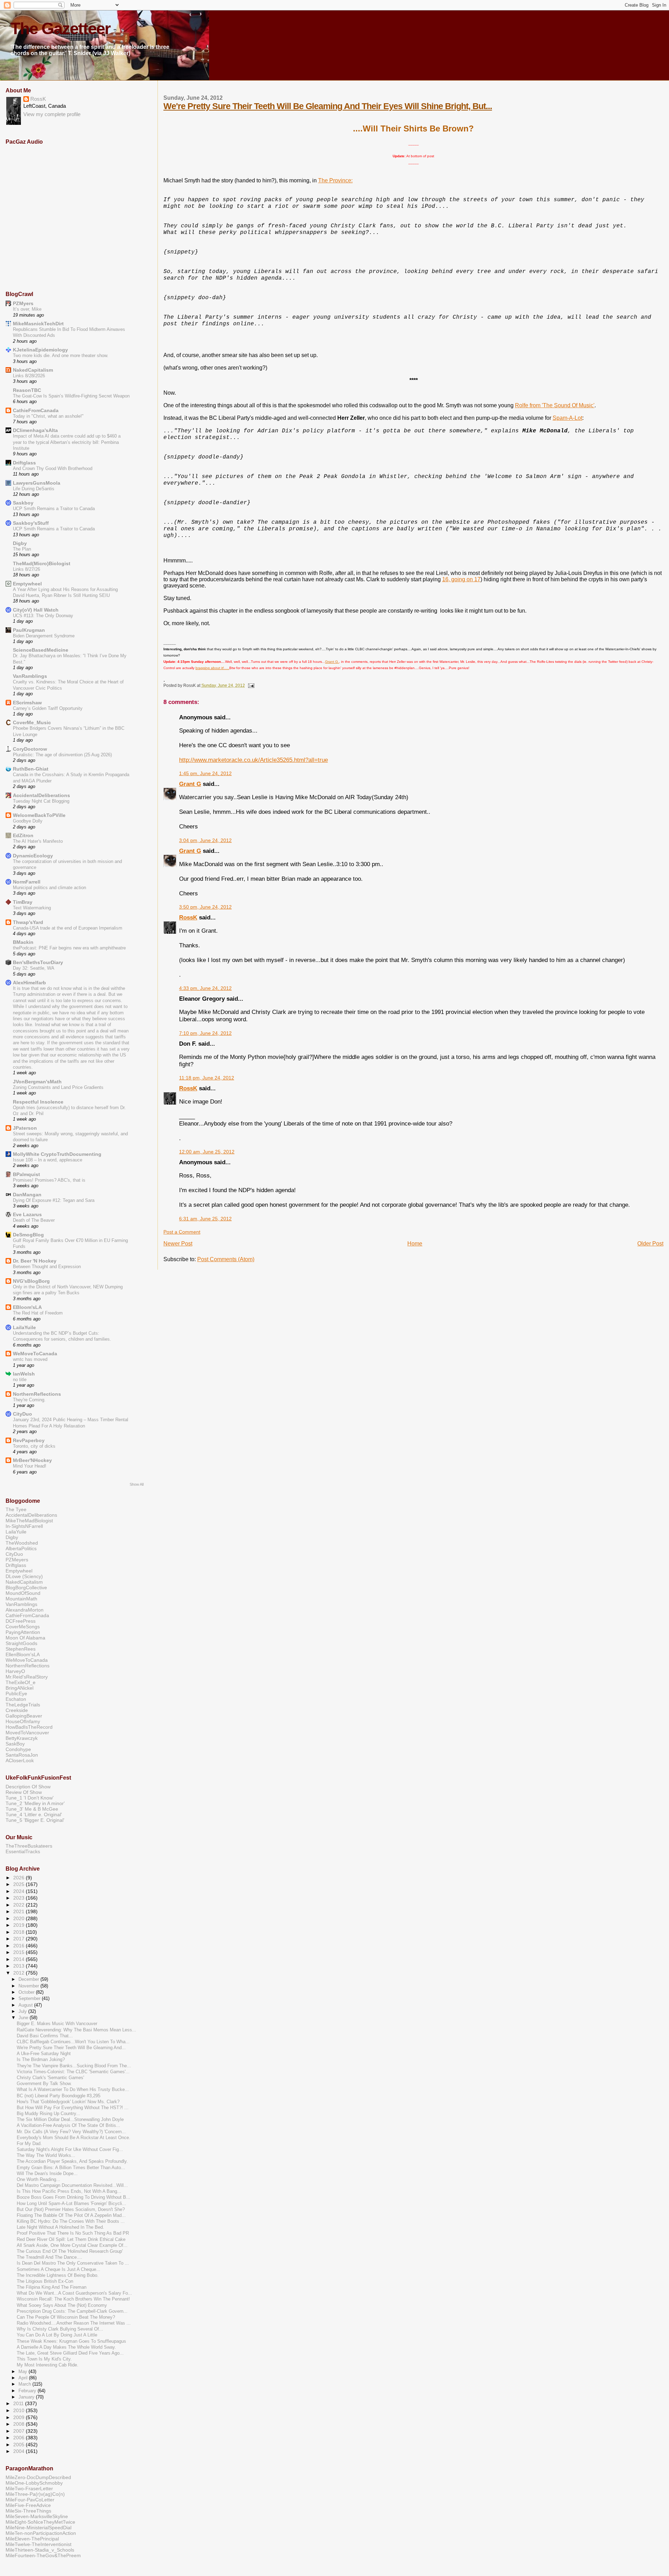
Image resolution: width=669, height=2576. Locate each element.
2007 (20, 2431)
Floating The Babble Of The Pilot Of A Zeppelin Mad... (71, 2215)
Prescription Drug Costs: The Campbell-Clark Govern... (72, 2311)
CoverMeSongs (23, 1627)
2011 (19, 2403)
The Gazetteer (60, 29)
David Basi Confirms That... (45, 2036)
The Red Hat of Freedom (38, 1313)
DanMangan (27, 1195)
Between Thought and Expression (47, 1267)
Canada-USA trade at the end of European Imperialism (68, 928)
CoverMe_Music (32, 722)
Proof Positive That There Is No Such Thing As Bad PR (73, 2233)
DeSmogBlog (28, 1235)
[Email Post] (250, 685)
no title (20, 1380)
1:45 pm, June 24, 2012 (205, 774)
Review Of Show (24, 1792)
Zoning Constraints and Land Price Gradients (58, 1087)
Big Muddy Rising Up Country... (48, 2114)
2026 (20, 1878)
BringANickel (20, 1688)
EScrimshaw (27, 703)
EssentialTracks (23, 1851)
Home (415, 1244)
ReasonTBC (27, 390)
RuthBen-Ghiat (31, 769)
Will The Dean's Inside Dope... (47, 2174)
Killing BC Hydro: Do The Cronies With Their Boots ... (71, 2221)
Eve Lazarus (27, 1214)
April (24, 2378)
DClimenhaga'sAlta (35, 430)
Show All (137, 1484)
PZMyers (23, 303)
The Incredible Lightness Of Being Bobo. (58, 2275)
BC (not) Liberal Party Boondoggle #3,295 (59, 2096)
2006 (20, 2438)
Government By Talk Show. (44, 2084)
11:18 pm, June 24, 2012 (207, 1078)
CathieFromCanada (36, 410)
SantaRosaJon (22, 1755)
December (29, 1979)
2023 (20, 1898)
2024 (20, 1891)
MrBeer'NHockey (32, 1460)
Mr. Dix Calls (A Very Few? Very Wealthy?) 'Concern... (71, 2132)
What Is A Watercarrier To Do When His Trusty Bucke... (73, 2090)
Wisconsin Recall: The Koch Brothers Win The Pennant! (73, 2299)
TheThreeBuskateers (29, 1846)
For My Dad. (29, 2144)
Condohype (18, 1749)
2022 (20, 1905)
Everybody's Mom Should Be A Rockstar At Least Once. (74, 2138)
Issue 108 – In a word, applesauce (48, 1160)
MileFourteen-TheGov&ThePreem (43, 2555)
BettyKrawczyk (22, 1738)
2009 (20, 2417)
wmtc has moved (30, 1359)
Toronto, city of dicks (34, 1446)
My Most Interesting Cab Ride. (48, 2365)
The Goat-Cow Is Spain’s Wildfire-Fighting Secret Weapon (71, 396)
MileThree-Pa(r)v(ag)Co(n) (35, 2494)
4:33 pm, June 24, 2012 (205, 988)
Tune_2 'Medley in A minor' (35, 1803)
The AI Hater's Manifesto (38, 841)
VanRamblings (30, 676)
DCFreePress (21, 1621)
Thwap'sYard (28, 922)
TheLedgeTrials (23, 1705)
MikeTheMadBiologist (29, 1521)
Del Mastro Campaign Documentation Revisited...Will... (72, 2185)
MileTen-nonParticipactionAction (41, 2533)
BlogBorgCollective (26, 1588)
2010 (20, 2410)
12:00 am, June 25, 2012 (207, 1152)
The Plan (22, 549)
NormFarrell (27, 882)
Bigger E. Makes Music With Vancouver (57, 2024)
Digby (20, 543)
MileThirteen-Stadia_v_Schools (40, 2550)
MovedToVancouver (27, 1733)
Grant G (190, 784)
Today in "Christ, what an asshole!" (48, 416)
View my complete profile (52, 114)
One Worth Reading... (39, 2180)
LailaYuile (24, 1327)
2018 (20, 1932)
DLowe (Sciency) (24, 1576)
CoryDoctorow (30, 749)
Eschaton (16, 1699)
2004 (20, 2451)
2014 (20, 1959)
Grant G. (332, 662)
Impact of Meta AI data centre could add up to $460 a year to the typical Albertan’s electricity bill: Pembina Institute (67, 442)
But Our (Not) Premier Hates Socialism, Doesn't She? (71, 2210)
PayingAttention (23, 1632)
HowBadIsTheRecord (29, 1727)
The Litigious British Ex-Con (45, 2281)
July (23, 2011)
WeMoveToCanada (35, 1354)
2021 (20, 1911)
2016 (20, 1946)
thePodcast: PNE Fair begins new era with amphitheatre (69, 948)
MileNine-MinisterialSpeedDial (39, 2528)
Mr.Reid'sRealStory (27, 1677)
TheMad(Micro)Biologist (42, 563)
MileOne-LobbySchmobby (34, 2483)
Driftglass (24, 463)
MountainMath (21, 1599)
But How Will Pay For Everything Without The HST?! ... (73, 2108)
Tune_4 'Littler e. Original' (34, 1814)
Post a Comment (182, 1232)
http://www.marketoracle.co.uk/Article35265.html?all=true (253, 760)
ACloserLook (20, 1760)
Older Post (650, 1244)
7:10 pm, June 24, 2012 (205, 1033)
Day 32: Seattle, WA (34, 968)
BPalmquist (26, 1174)
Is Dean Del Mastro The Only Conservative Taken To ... (73, 2263)
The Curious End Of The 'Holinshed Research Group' (70, 2251)
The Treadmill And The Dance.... (49, 2257)
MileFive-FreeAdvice (28, 2505)
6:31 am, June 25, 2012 (205, 1219)
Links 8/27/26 (26, 569)
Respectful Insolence (38, 1102)
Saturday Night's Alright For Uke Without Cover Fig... (70, 2150)
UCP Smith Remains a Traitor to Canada (54, 509)
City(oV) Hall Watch (36, 610)
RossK (188, 917)
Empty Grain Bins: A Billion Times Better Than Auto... (71, 2168)
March (25, 2384)
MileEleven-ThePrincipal (32, 2539)
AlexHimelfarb (29, 983)
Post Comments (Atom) (226, 1259)
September (30, 1998)
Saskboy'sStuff (31, 523)
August (26, 2005)
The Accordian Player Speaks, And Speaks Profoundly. (72, 2161)
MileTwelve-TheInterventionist (39, 2544)
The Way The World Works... (46, 2155)
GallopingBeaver (24, 1716)
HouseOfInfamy (23, 1721)
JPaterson (25, 1128)
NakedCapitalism (33, 370)
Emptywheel (27, 584)
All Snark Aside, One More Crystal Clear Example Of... (72, 2245)
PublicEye (16, 1694)
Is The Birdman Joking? (41, 2060)
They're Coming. (29, 1400)
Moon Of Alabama (25, 1638)
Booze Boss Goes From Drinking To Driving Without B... (74, 2197)
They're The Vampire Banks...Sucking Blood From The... (74, 2066)
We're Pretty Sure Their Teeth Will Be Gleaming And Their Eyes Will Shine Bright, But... (328, 106)
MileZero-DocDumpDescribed (38, 2477)
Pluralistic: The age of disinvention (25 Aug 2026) (62, 755)
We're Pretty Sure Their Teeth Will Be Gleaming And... (71, 2048)
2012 (20, 1973)
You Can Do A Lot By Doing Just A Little (57, 2335)
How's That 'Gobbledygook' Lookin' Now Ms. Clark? (68, 2102)
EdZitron (23, 835)
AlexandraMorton (25, 1610)
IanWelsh (24, 1374)
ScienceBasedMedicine (41, 650)
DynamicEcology (33, 856)
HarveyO (15, 1671)
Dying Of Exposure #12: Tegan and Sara (54, 1200)
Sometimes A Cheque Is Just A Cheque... (59, 2270)
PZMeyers (17, 1560)
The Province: (335, 180)
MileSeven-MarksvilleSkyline (37, 2516)
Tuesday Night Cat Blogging (41, 801)
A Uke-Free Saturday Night (44, 2054)
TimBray (23, 902)
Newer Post (178, 1244)
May (24, 2372)
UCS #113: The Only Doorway (43, 616)
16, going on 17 (461, 579)
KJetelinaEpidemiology (40, 350)
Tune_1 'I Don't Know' (30, 1798)
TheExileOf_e (21, 1682)
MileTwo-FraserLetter (29, 2488)
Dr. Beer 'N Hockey (35, 1261)
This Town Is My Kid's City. (44, 2359)
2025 (20, 1884)
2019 (20, 1925)
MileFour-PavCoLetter (30, 2500)
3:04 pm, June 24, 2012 (205, 840)
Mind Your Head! (30, 1466)
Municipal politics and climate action (49, 888)
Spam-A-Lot (567, 418)
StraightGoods (21, 1643)
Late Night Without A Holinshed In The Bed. (60, 2227)
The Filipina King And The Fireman (52, 2287)
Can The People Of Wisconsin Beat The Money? (66, 2317)
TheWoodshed (22, 1543)
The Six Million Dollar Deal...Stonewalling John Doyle (70, 2120)
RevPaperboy (29, 1440)
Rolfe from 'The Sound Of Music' (555, 405)
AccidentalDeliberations (41, 795)
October (27, 1992)
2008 (20, 2424)
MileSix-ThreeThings (28, 2511)
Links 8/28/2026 (29, 376)
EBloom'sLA (27, 1307)
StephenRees (21, 1649)
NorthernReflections (37, 1394)
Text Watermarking (32, 908)
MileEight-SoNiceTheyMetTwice (40, 2522)
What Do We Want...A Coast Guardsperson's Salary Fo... (74, 2293)
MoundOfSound (23, 1593)
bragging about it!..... (212, 668)
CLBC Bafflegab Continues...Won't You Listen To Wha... (73, 2042)
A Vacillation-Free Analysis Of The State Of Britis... (68, 2126)
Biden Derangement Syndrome (44, 636)
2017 (20, 1939)
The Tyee (16, 1509)
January (27, 2397)
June (24, 2018)
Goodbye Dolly (28, 821)
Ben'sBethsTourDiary (38, 962)
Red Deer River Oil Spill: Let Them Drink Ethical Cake (71, 2240)
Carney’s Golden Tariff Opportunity (48, 708)
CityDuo (22, 1414)
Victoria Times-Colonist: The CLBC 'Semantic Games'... (73, 2072)
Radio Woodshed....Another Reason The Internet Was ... (74, 2323)
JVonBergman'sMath (37, 1082)
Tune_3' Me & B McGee (32, 1809)
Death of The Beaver (34, 1220)
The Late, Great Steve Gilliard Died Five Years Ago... (70, 2353)
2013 (20, 1966)
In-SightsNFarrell (24, 1526)
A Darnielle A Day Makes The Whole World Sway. (66, 2347)
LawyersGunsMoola (37, 483)
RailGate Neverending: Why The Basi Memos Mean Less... (76, 2030)
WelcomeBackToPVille (39, 815)
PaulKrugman (29, 630)
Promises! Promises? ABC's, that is (49, 1180)
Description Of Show (28, 1787)
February (28, 2391)
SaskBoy (15, 1744)
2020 (20, 1918)
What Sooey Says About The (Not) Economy (62, 2305)
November (29, 1986)
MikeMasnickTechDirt (38, 324)
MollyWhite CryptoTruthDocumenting (57, 1154)
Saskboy (23, 503)
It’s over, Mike (27, 309)
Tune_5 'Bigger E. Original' (35, 1820)
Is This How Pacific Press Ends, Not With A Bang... (69, 2191)
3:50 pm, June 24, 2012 (205, 907)
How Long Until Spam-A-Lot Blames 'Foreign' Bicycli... (71, 2204)
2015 (20, 1952)
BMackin (23, 942)
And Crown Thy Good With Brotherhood (53, 468)
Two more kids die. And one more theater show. (61, 355)
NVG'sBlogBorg (31, 1281)
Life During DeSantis (34, 489)
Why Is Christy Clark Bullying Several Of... (60, 2329)
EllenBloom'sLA (23, 1654)
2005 (20, 2445)
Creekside (17, 1710)
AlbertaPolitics (21, 1548)
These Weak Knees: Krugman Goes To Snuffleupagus (71, 2341)
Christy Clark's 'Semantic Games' (50, 2078)
